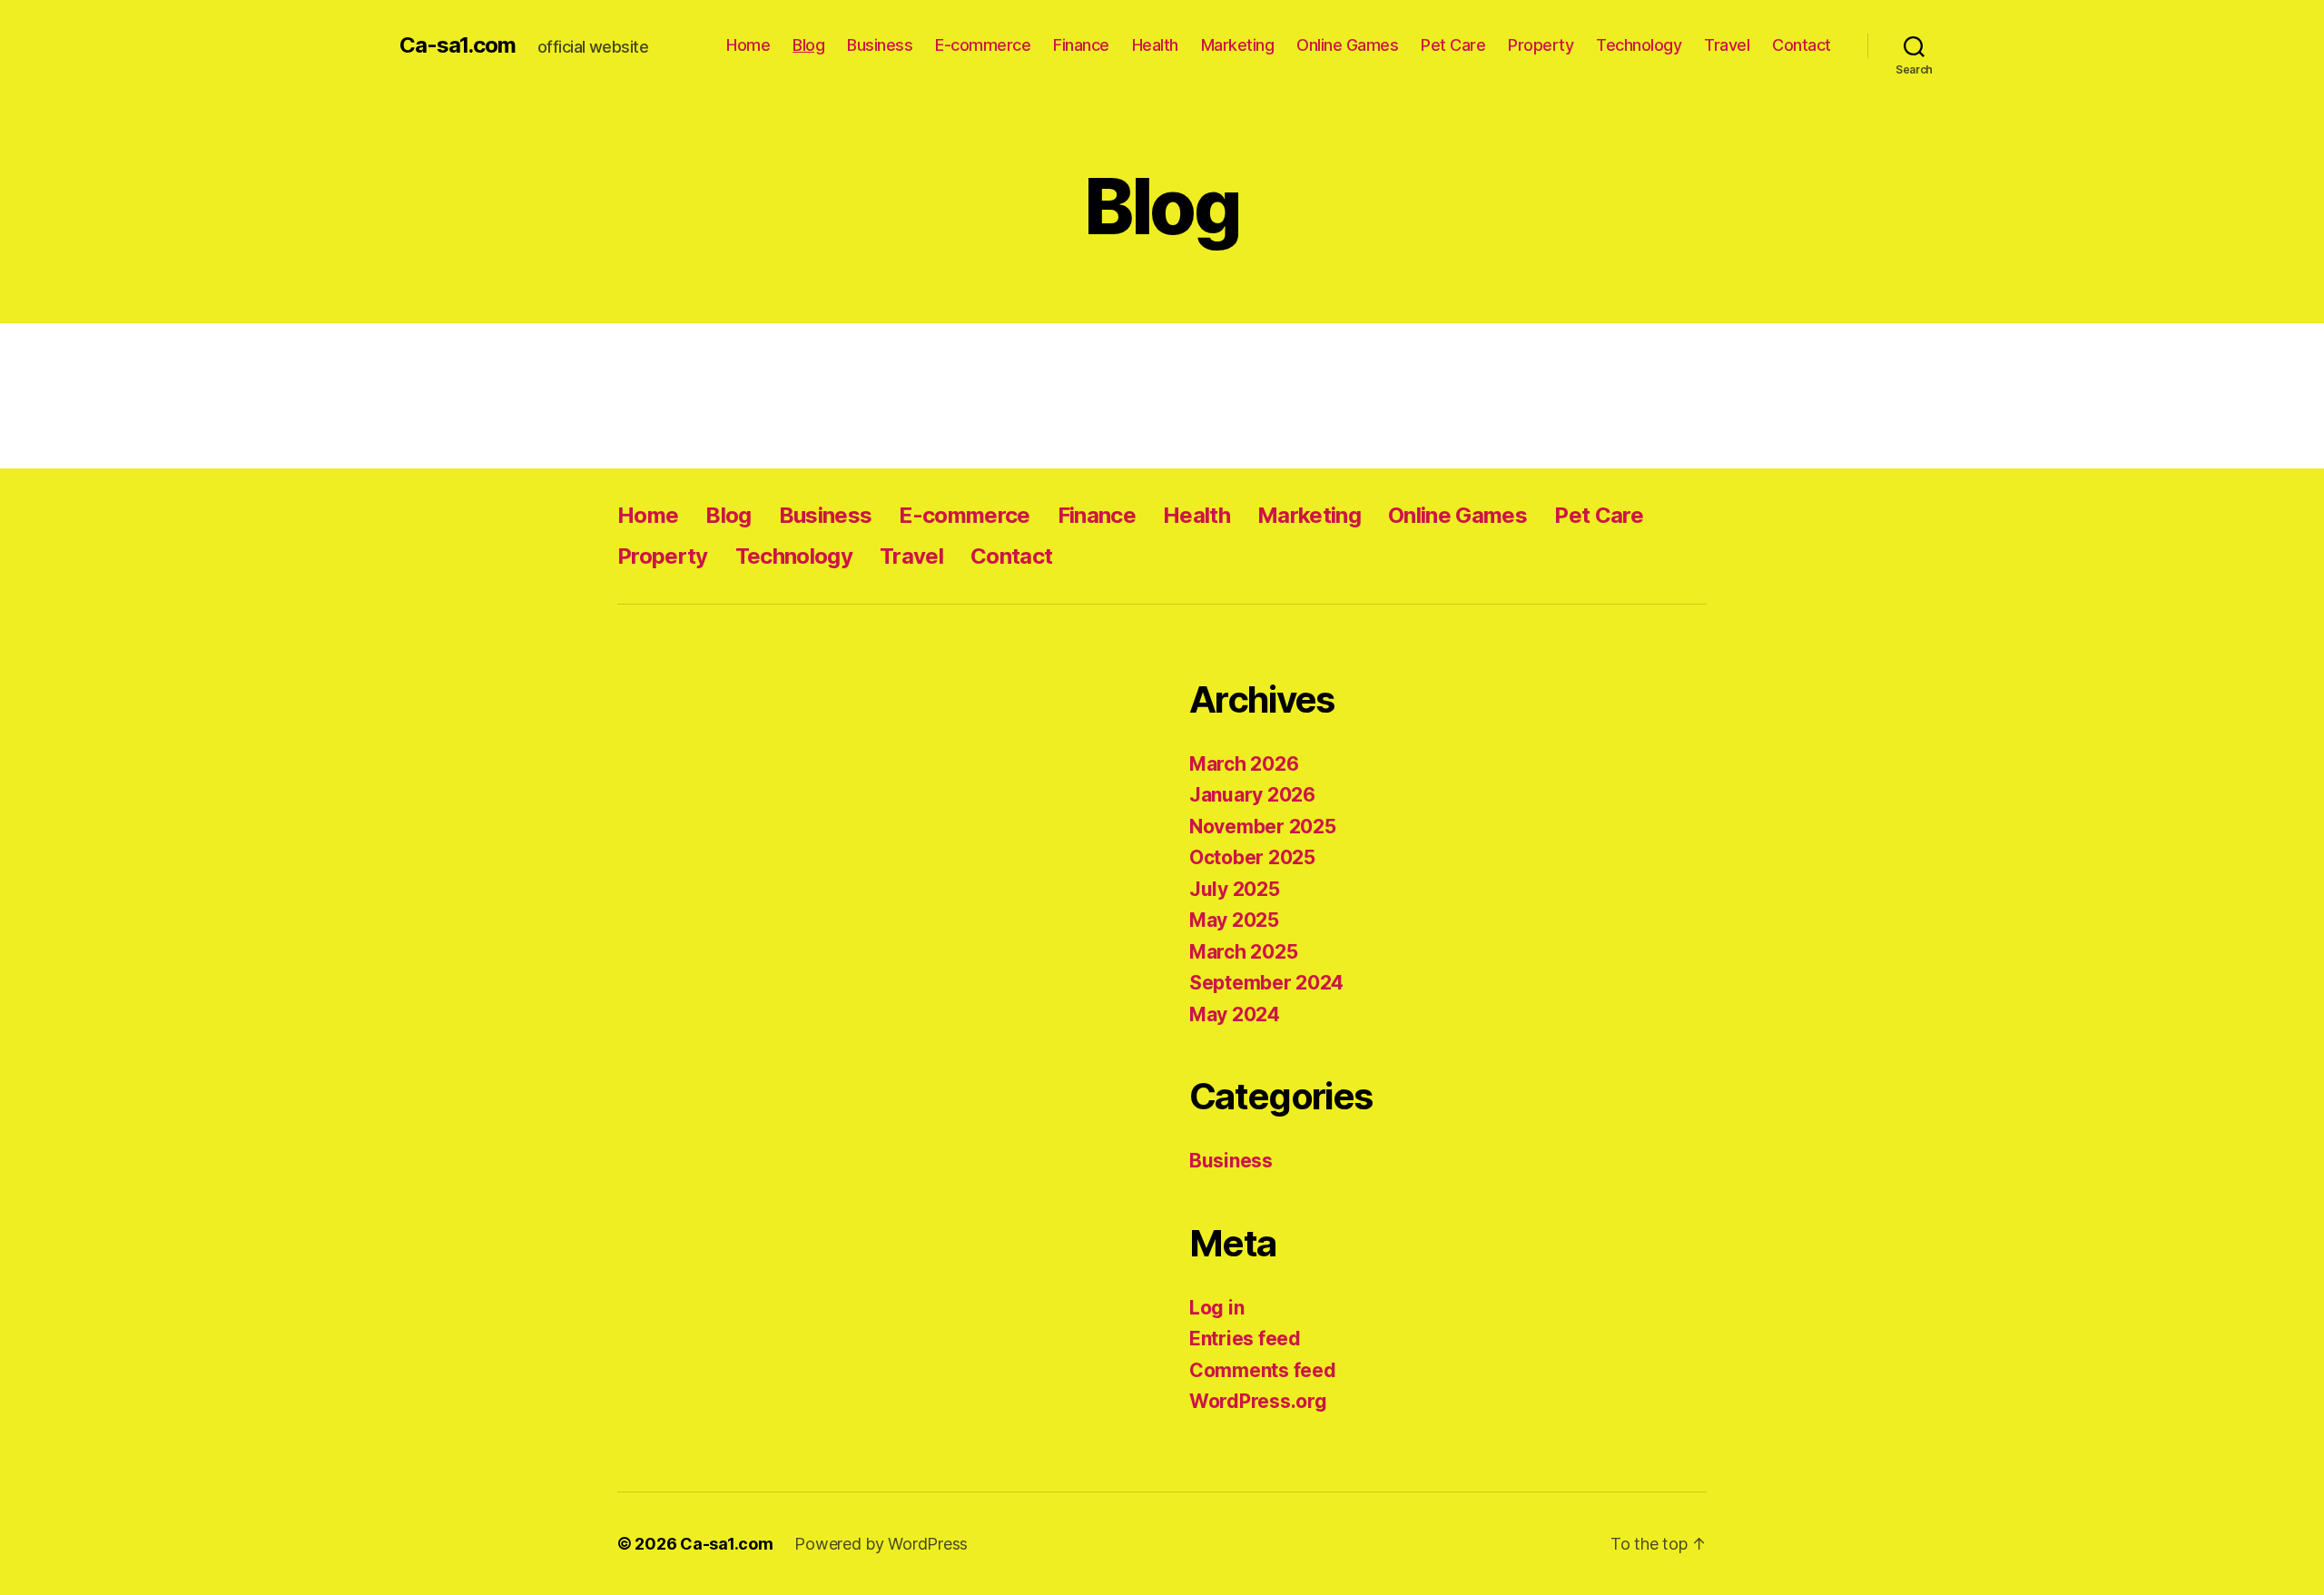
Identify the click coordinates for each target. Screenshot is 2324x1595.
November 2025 (1263, 827)
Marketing (1238, 45)
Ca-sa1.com (458, 45)
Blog (808, 45)
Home (748, 45)
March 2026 (1244, 764)
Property (1541, 45)
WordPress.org (1258, 1401)
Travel (1727, 45)
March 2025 (1243, 952)
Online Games (1347, 45)
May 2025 (1234, 920)
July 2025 (1235, 889)
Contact (1802, 45)
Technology (1639, 45)
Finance (1081, 45)
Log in (1216, 1308)
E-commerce (983, 45)
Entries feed (1245, 1339)
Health (1155, 45)
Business (880, 45)
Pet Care (1453, 45)
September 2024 (1266, 983)
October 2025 (1252, 857)
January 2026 (1252, 795)
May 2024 (1235, 1014)
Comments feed (1263, 1370)
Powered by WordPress (881, 1544)
